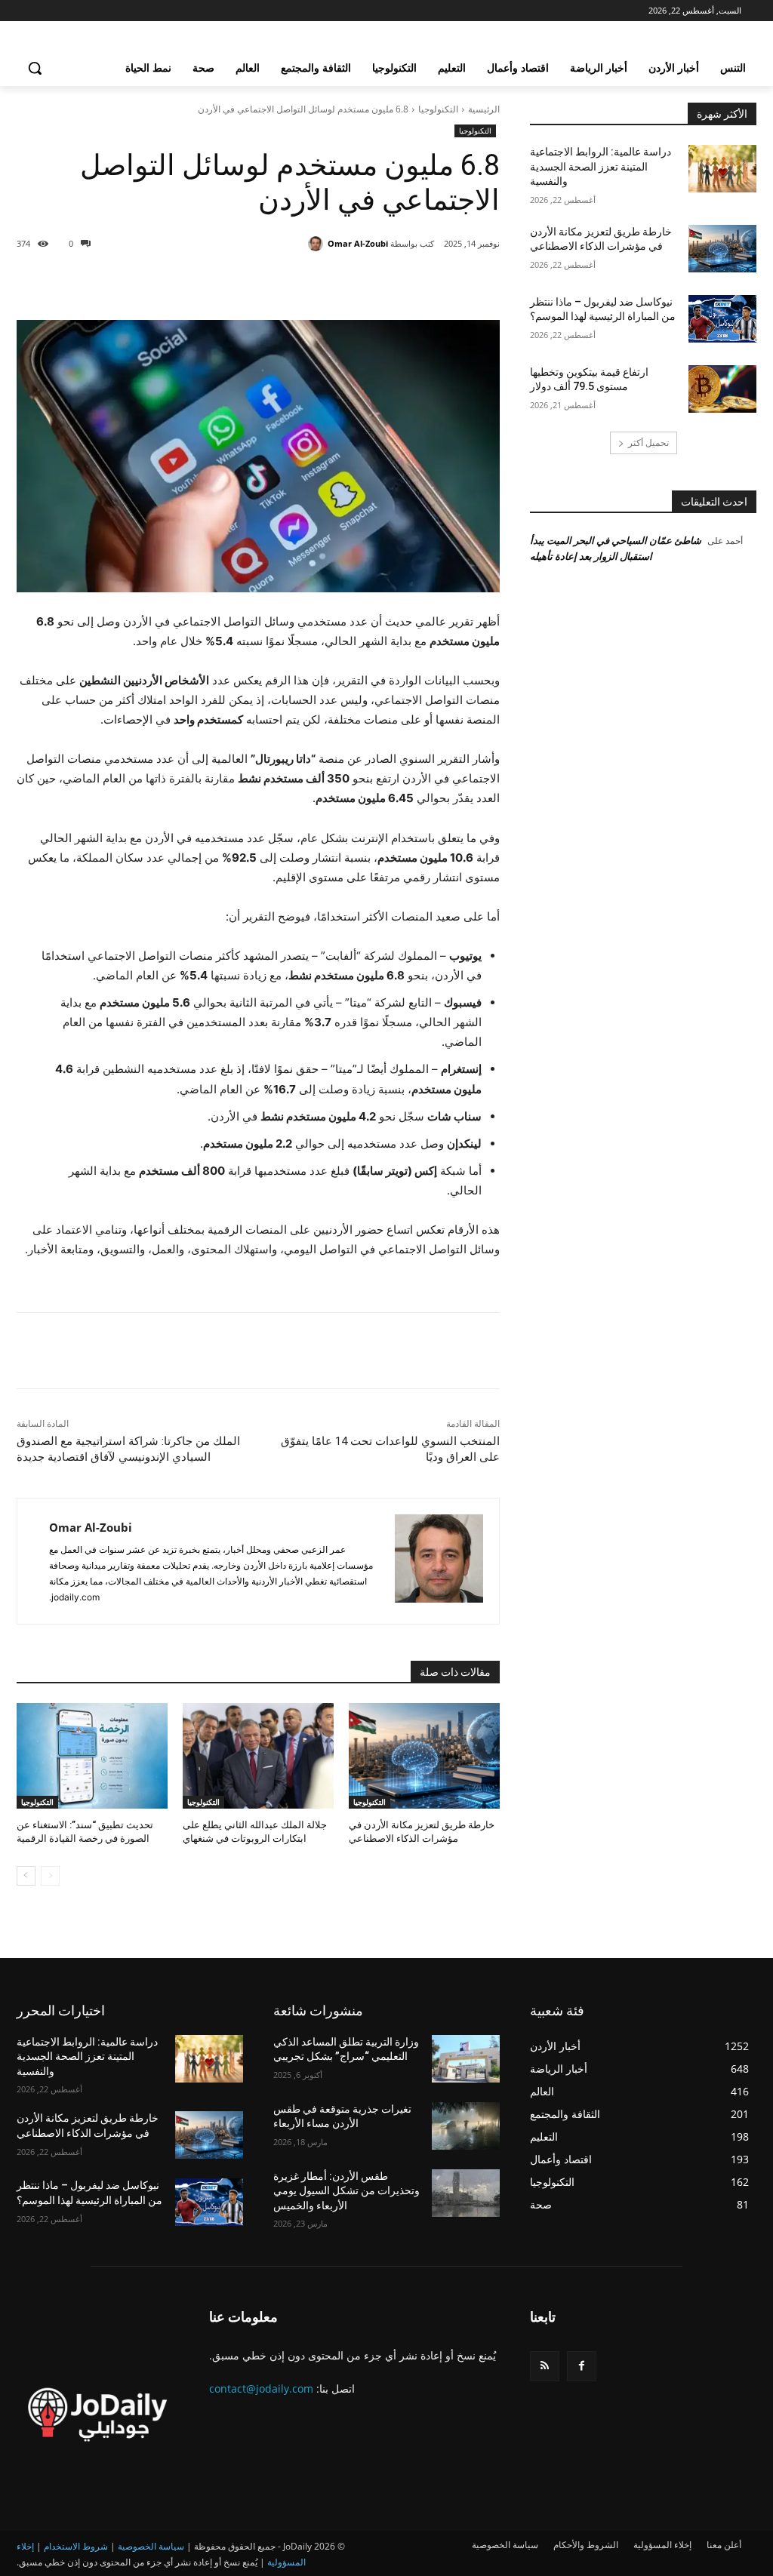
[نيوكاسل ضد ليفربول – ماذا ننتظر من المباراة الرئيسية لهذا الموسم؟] (722, 319)
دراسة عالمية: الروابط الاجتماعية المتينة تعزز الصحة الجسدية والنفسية (601, 166)
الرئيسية (484, 109)
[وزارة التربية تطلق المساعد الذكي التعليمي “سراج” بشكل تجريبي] (466, 2059)
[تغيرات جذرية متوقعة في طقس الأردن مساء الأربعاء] (466, 2126)
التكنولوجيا (438, 109)
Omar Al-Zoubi (358, 243)
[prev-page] (50, 1876)
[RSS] (545, 2366)
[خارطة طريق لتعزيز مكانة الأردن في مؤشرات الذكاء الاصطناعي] (424, 1756)
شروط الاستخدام (76, 2546)
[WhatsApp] (296, 282)
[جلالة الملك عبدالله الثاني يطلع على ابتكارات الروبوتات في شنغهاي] (258, 1756)
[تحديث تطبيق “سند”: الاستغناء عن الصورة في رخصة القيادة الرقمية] (92, 1756)
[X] (365, 282)
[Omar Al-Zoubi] (318, 244)
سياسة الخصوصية (151, 2546)
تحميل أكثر (648, 443)
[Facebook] (400, 282)
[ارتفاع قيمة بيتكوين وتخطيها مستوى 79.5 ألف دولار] (722, 389)
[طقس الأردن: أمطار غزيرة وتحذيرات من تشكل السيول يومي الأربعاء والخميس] (466, 2193)
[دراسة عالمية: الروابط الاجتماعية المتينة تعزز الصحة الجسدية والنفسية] (722, 169)
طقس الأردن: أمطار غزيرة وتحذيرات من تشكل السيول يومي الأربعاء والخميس (346, 2191)
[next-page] (26, 1876)
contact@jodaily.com (261, 2388)
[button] (35, 68)
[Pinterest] (331, 282)
